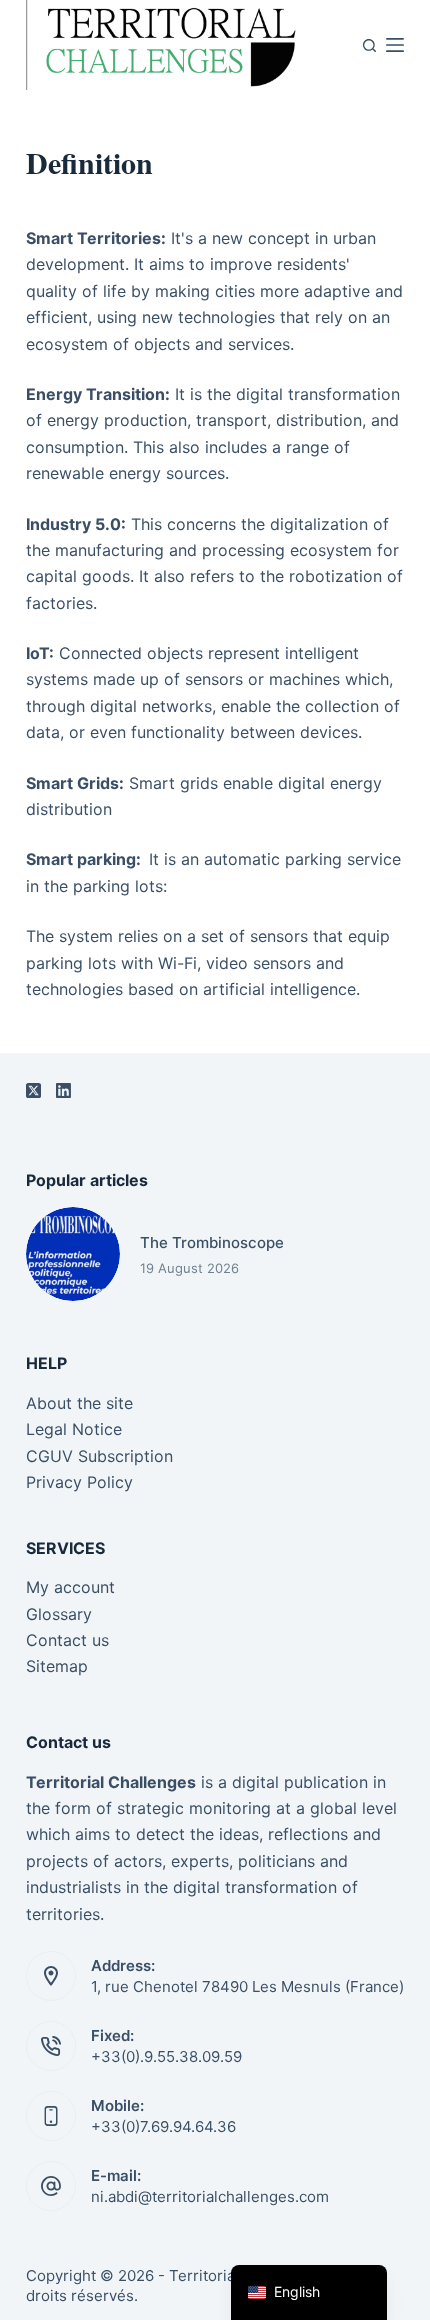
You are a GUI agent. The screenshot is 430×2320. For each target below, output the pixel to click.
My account (70, 1587)
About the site (79, 1403)
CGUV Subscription (99, 1456)
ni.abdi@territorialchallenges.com (210, 2196)
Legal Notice (74, 1429)
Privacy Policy (79, 1482)
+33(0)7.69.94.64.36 (163, 2126)
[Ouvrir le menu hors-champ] (395, 45)
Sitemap (57, 1666)
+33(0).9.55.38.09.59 (166, 2056)
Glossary (59, 1614)
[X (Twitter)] (33, 1090)
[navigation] (309, 2292)
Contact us (67, 1640)
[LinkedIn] (63, 1090)
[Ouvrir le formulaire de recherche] (369, 45)
